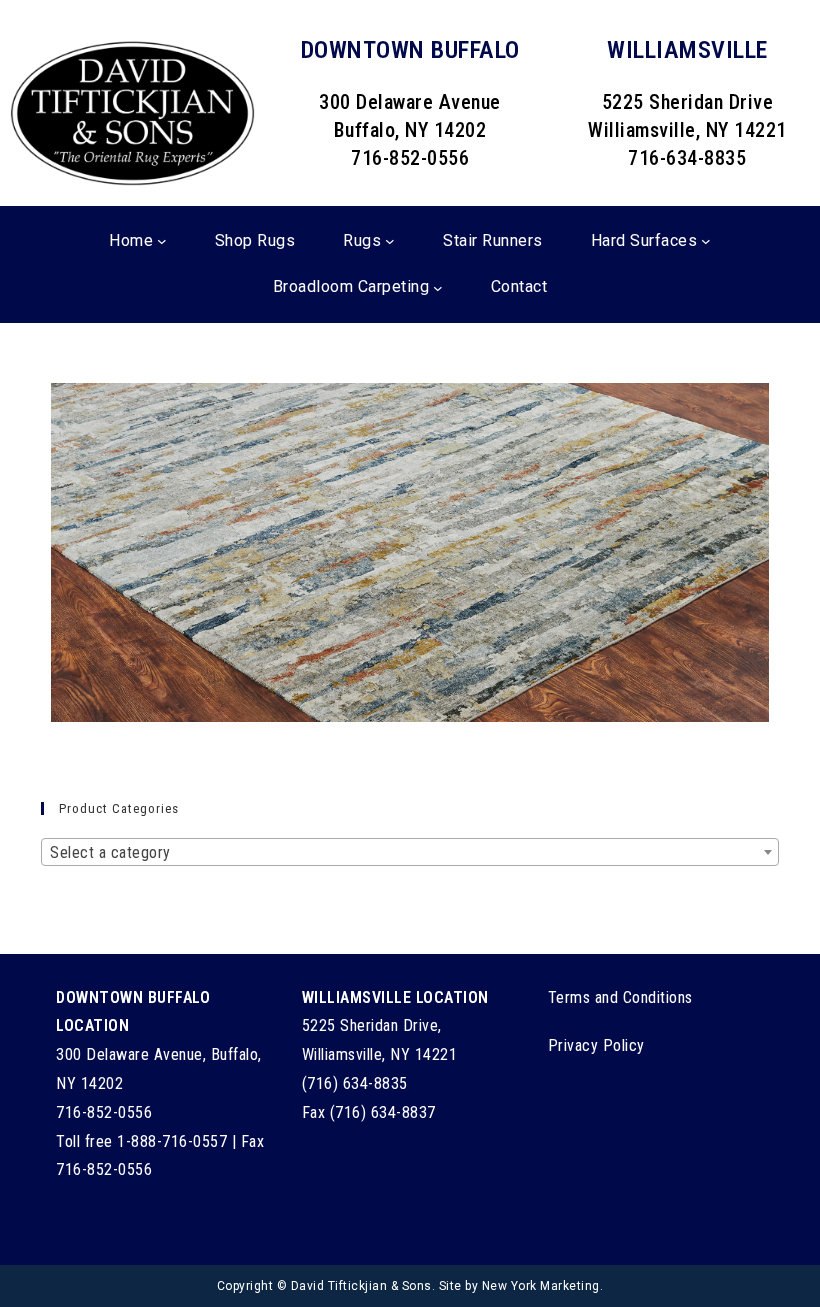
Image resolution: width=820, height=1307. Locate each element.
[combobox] (410, 852)
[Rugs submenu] (390, 241)
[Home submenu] (162, 241)
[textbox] (410, 853)
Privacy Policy (596, 1045)
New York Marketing (541, 1286)
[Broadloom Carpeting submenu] (438, 288)
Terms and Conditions (620, 997)
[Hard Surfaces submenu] (706, 241)
